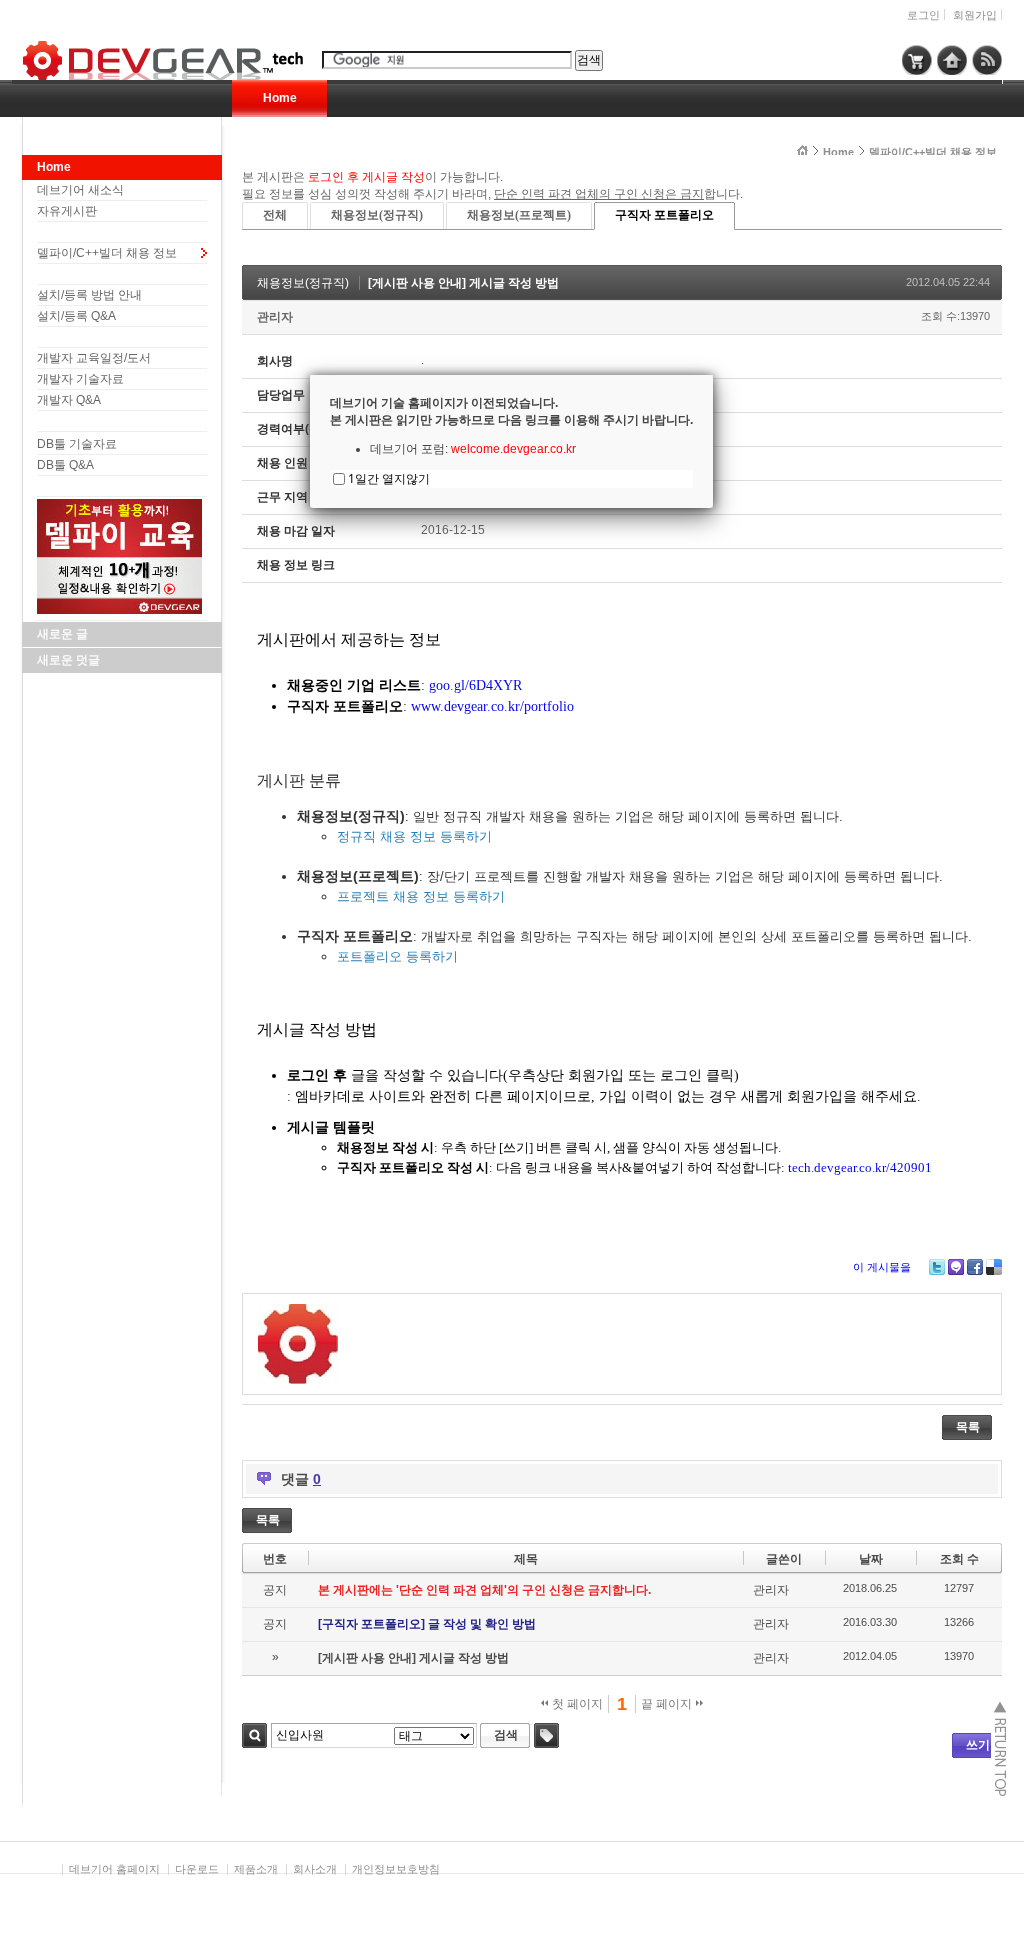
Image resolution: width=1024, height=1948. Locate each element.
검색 (254, 1735)
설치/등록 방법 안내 (89, 295)
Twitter (937, 1267)
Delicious (994, 1267)
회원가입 (975, 15)
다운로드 (197, 1869)
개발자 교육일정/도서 (94, 358)
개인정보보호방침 (396, 1869)
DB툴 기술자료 (77, 444)
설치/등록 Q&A (76, 316)
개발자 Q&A (69, 400)
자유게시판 (67, 211)
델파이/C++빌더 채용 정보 (107, 253)
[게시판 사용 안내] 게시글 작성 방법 (463, 283)
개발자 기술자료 (80, 379)
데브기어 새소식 (80, 190)
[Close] (713, 375)
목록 (968, 1427)
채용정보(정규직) (377, 215)
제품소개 (256, 1869)
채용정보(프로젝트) (519, 215)
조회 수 (959, 1559)
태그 (546, 1735)
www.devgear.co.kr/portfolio (492, 706)
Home (280, 98)
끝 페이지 (668, 1704)
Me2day (956, 1267)
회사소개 (315, 1869)
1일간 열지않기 (389, 478)
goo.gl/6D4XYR (475, 685)
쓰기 (978, 1745)
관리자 (275, 317)
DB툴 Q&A (65, 465)
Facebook (975, 1267)
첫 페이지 (576, 1704)
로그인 (923, 15)
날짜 (871, 1559)
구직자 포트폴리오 (664, 215)
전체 (275, 215)
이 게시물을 (882, 1267)
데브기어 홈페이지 (114, 1869)
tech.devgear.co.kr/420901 (860, 1167)
